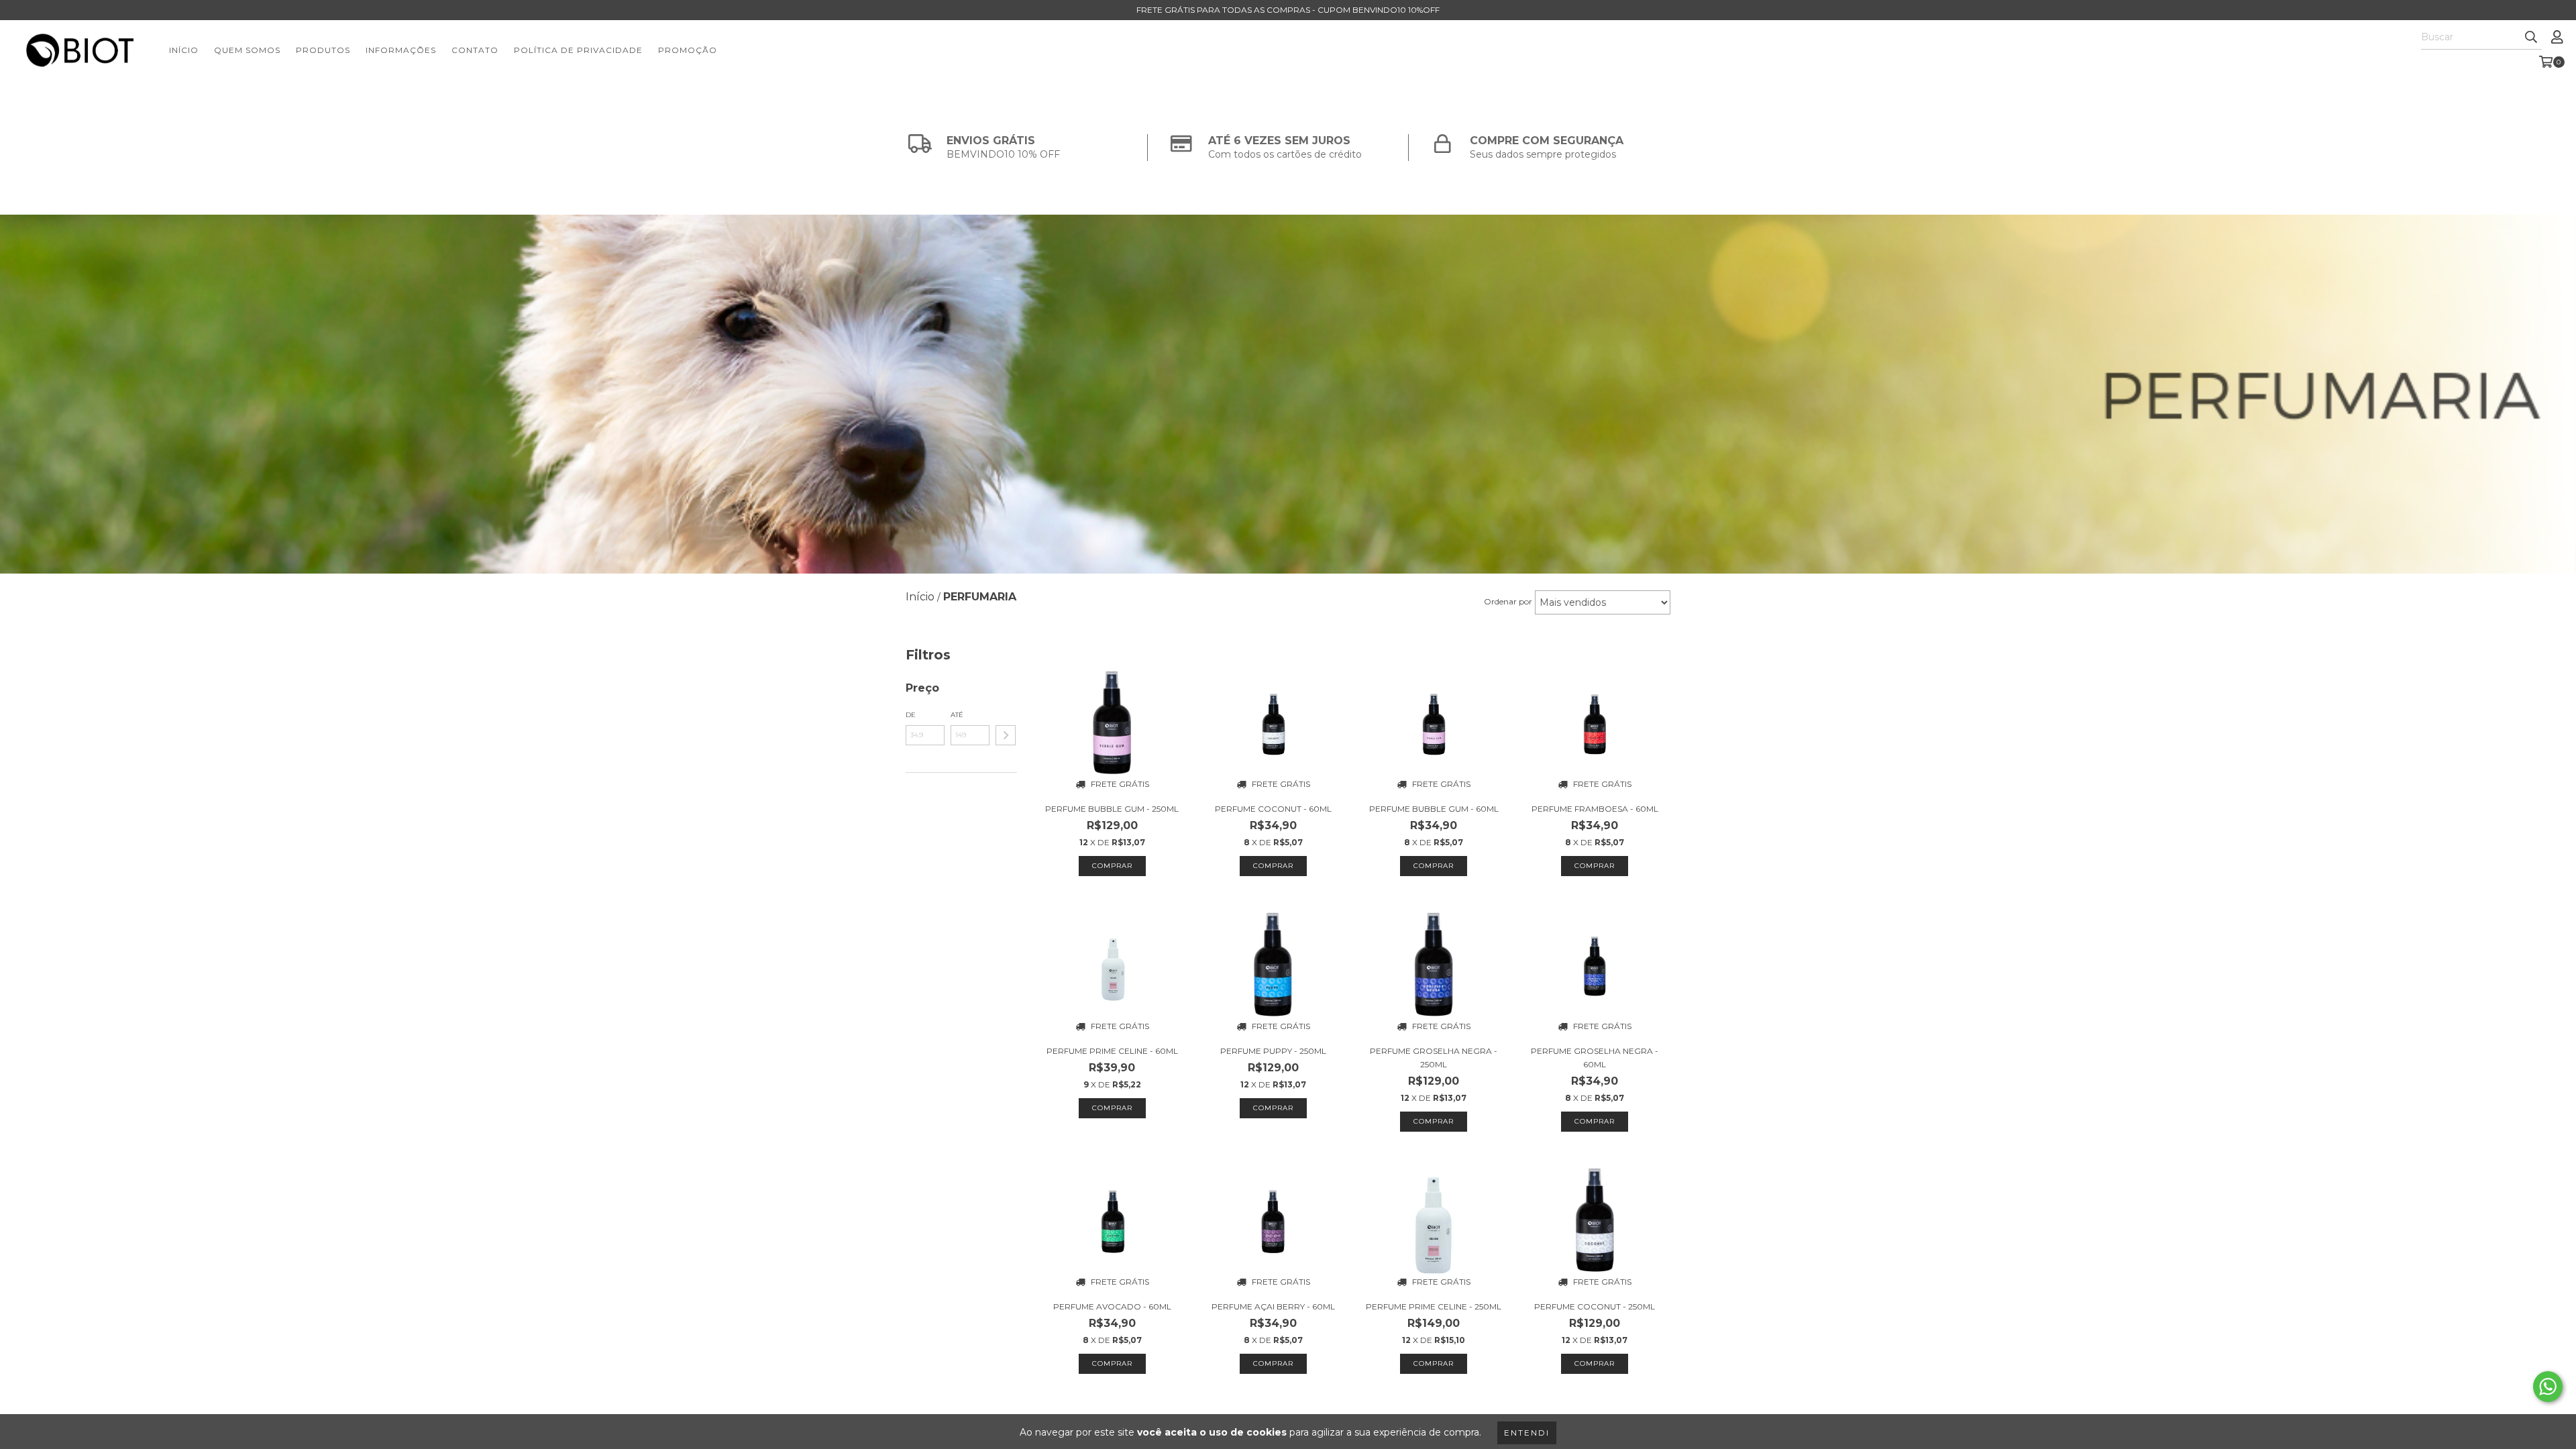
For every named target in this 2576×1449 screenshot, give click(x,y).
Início (184, 50)
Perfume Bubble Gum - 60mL (1434, 809)
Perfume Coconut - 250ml (1595, 1306)
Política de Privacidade (578, 50)
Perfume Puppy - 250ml (1273, 1051)
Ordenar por (1508, 601)
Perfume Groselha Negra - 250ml (1434, 1058)
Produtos (323, 50)
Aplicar (1006, 735)
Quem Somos (247, 50)
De (911, 715)
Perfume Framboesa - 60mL (1595, 809)
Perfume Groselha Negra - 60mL (1595, 1058)
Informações (401, 50)
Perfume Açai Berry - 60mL (1273, 1306)
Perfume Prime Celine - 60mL (1112, 1051)
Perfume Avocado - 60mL (1112, 1306)
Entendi (1527, 1433)
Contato (475, 50)
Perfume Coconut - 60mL (1273, 809)
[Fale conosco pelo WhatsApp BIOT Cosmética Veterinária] (2548, 1387)
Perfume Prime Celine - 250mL (1434, 1306)
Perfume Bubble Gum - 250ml (1112, 809)
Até (957, 715)
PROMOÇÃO (688, 50)
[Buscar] (2531, 38)
